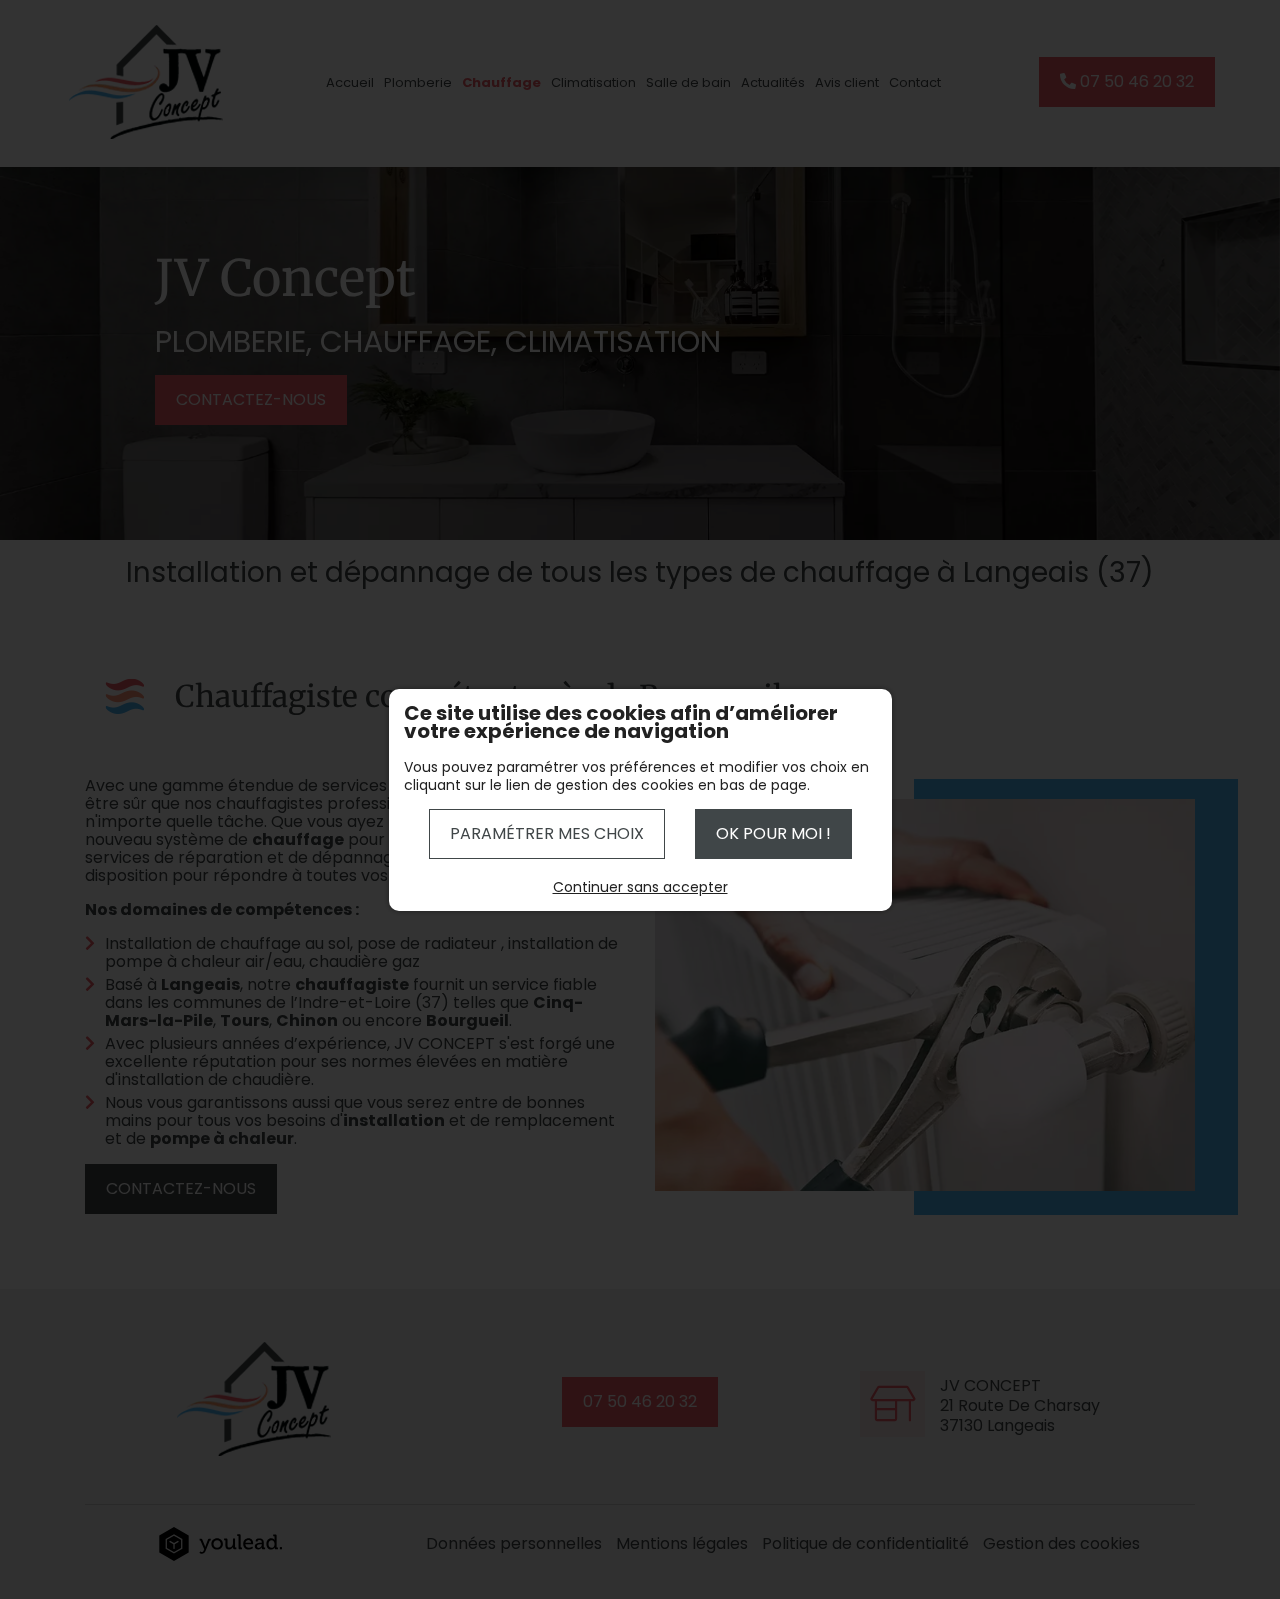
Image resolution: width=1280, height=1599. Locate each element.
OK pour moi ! (773, 833)
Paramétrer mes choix (547, 833)
